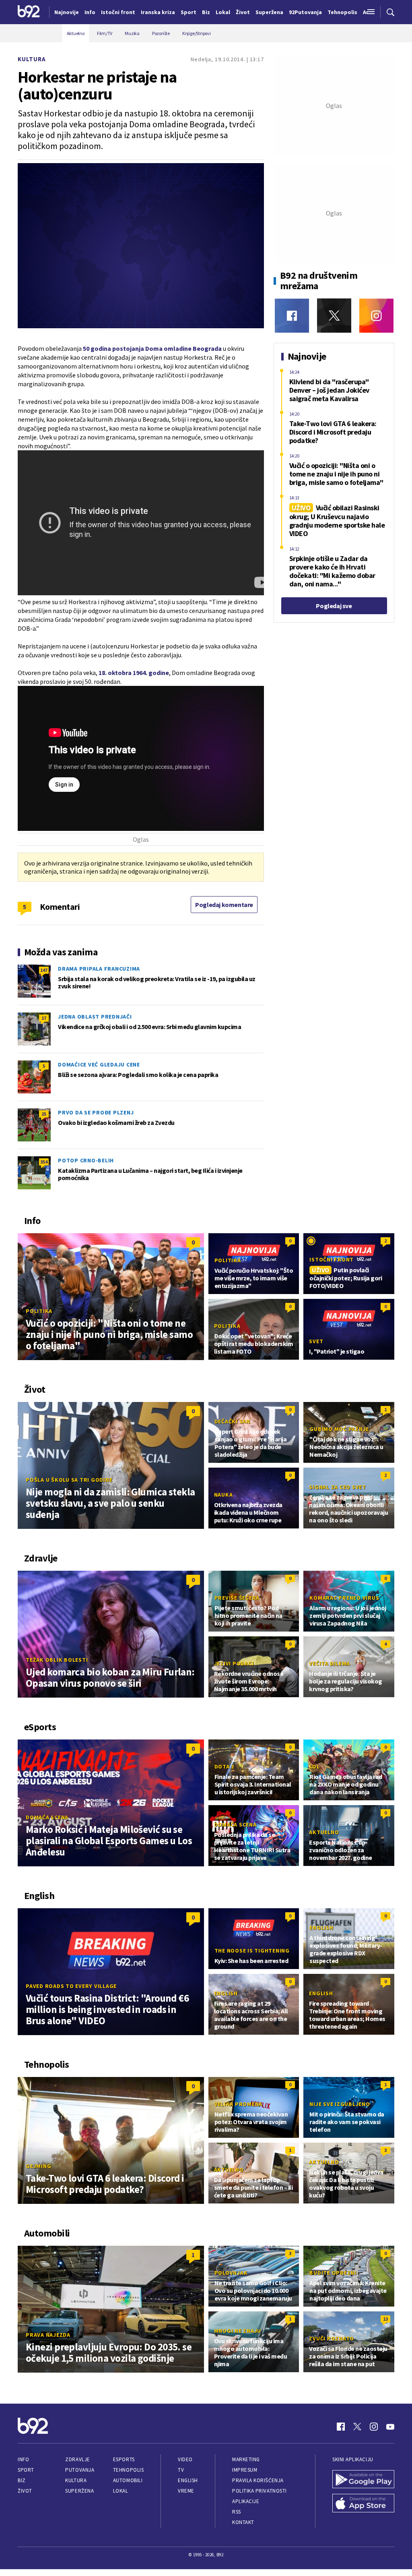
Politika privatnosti (260, 2491)
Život (25, 2491)
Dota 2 (225, 1766)
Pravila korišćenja (258, 2480)
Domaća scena (47, 1817)
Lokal (121, 2491)
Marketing (246, 2459)
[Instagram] (376, 316)
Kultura (32, 59)
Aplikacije (246, 2501)
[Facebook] (292, 316)
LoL (314, 1766)
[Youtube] (390, 2427)
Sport (26, 2470)
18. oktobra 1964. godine (134, 673)
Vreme (186, 2491)
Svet (316, 1341)
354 (44, 1162)
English (321, 1928)
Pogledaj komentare (224, 905)
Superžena (79, 2491)
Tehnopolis (128, 2470)
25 (44, 1114)
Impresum (245, 2470)
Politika (39, 1311)
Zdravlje (77, 2459)
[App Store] (363, 2504)
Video (185, 2459)
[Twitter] (334, 316)
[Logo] (29, 12)
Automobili (128, 2480)
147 (44, 970)
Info (23, 2459)
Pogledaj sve (334, 606)
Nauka (224, 1495)
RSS (237, 2512)
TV (181, 2470)
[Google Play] (363, 2480)
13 (385, 2319)
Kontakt (243, 2522)
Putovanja (80, 2470)
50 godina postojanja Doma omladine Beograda (152, 348)
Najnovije (67, 12)
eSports (124, 2459)
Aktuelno (324, 1832)
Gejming (38, 2166)
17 (44, 1018)
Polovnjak (231, 2273)
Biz (22, 2480)
